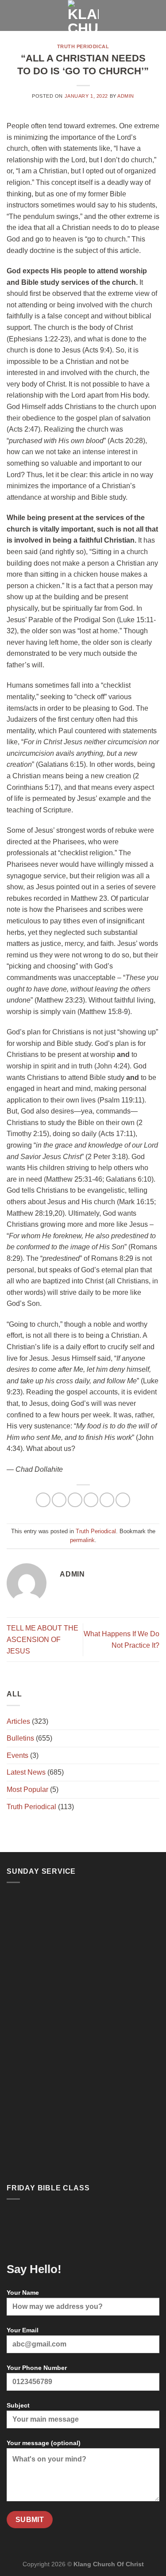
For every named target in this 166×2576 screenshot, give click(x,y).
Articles (18, 1721)
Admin (126, 96)
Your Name (23, 2293)
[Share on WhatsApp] (43, 1500)
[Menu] (12, 15)
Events (17, 1755)
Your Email (23, 2330)
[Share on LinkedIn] (123, 1500)
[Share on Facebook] (59, 1500)
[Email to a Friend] (91, 1500)
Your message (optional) (44, 2443)
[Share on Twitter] (75, 1500)
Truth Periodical (83, 46)
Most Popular (27, 1789)
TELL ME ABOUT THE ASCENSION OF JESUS (42, 1639)
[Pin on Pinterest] (107, 1500)
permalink (82, 1540)
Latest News (26, 1772)
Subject (18, 2405)
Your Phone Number (37, 2368)
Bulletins (20, 1738)
